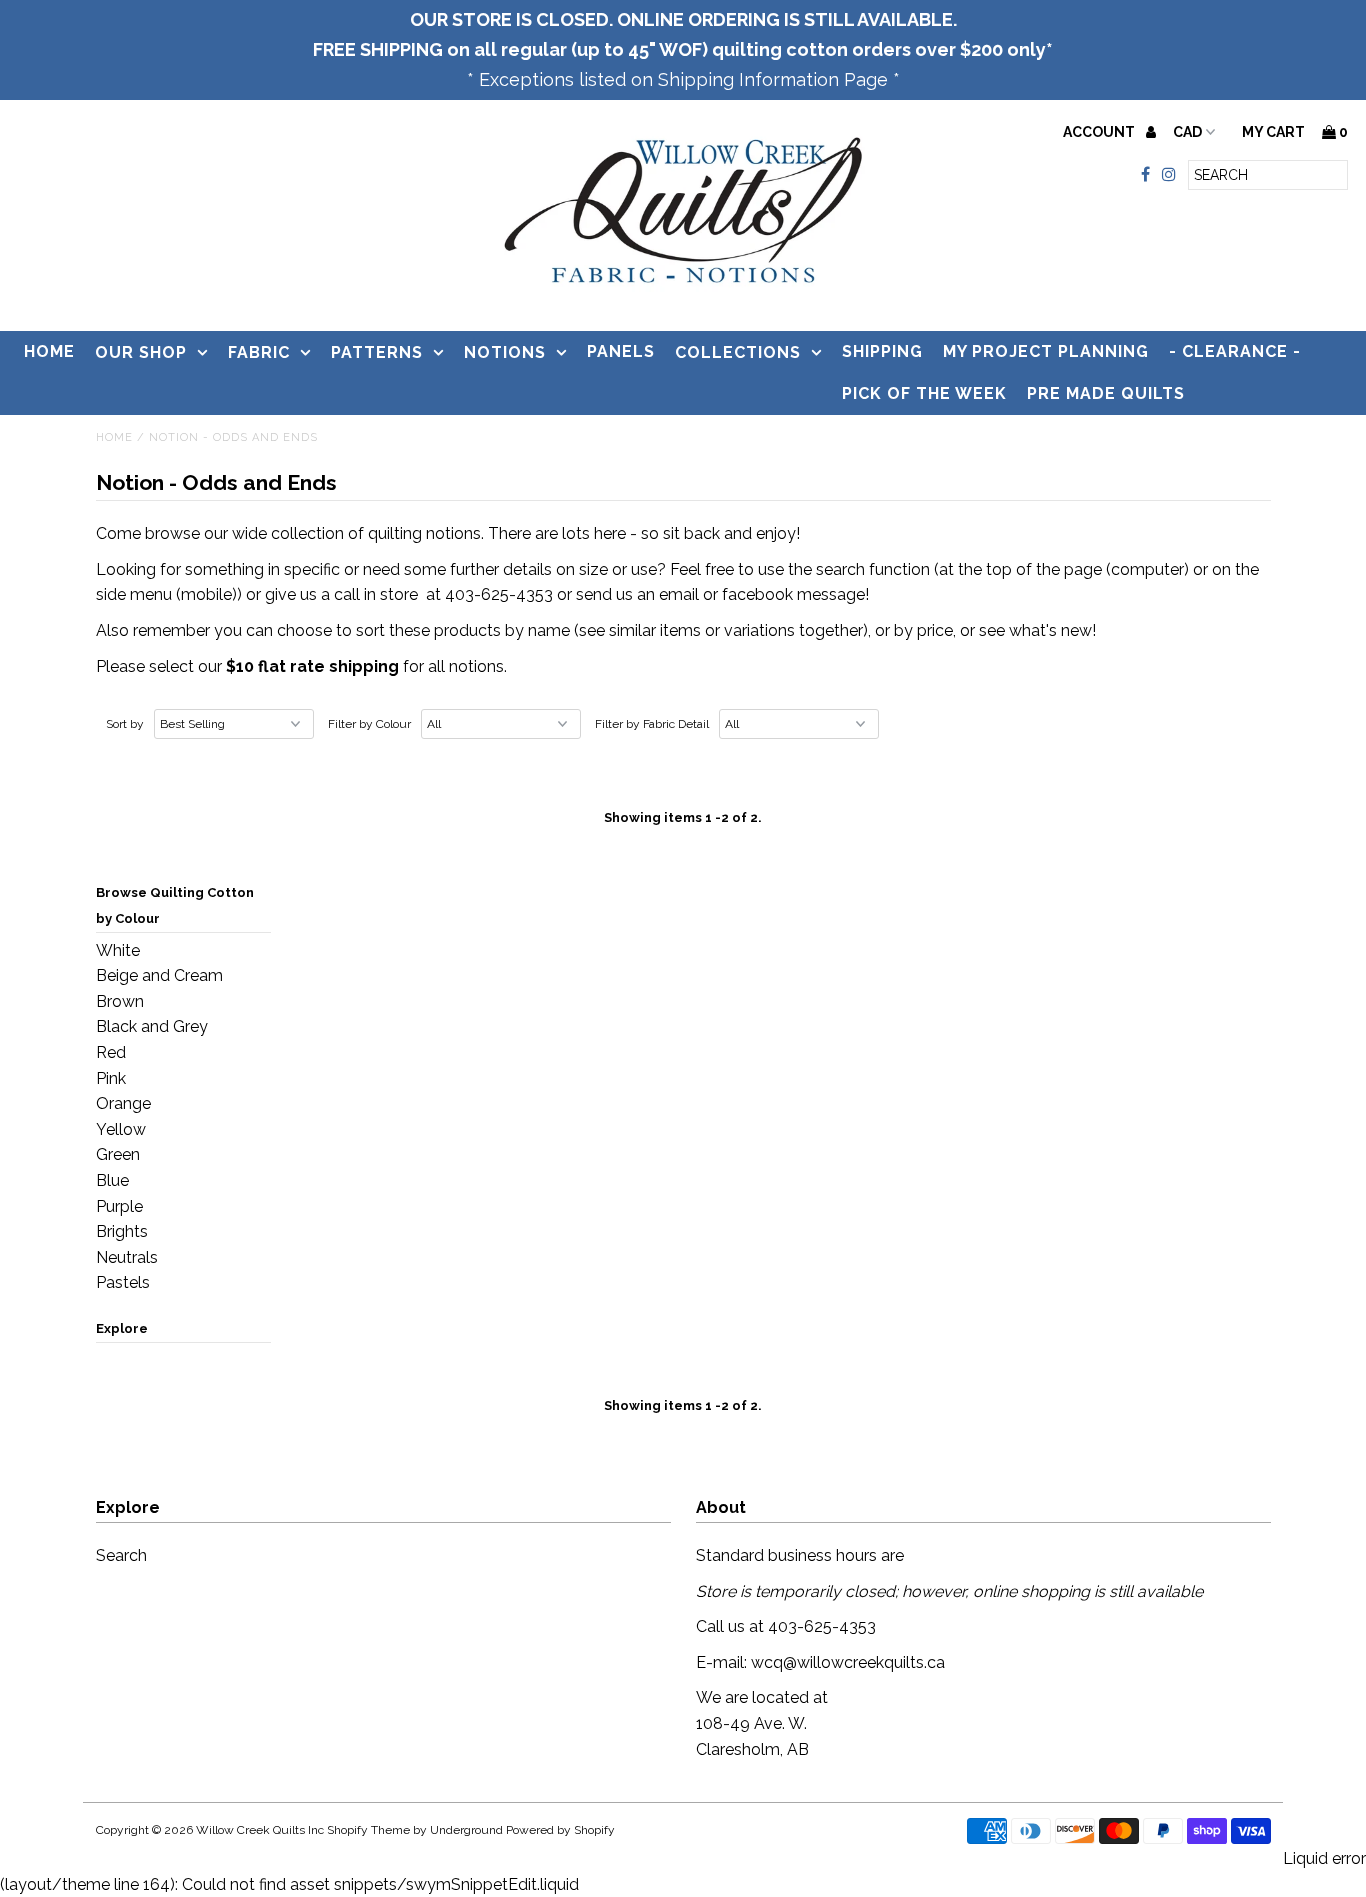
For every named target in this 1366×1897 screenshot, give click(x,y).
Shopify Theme (368, 1830)
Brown (120, 1001)
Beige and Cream (159, 975)
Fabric (259, 352)
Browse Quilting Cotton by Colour (175, 905)
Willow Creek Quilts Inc (260, 1830)
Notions (505, 352)
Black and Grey (152, 1026)
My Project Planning (1046, 351)
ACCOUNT (1100, 132)
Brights (122, 1231)
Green (118, 1154)
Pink (111, 1078)
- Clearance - (1235, 351)
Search (121, 1555)
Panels (621, 351)
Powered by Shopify (560, 1830)
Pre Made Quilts (1106, 393)
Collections (738, 352)
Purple (119, 1206)
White (118, 950)
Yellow (121, 1129)
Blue (112, 1180)
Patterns (377, 352)
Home (49, 351)
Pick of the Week (924, 393)
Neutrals (127, 1257)
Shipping (882, 351)
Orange (123, 1103)
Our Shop (141, 352)
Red (111, 1052)
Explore (122, 1328)
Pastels (123, 1282)
